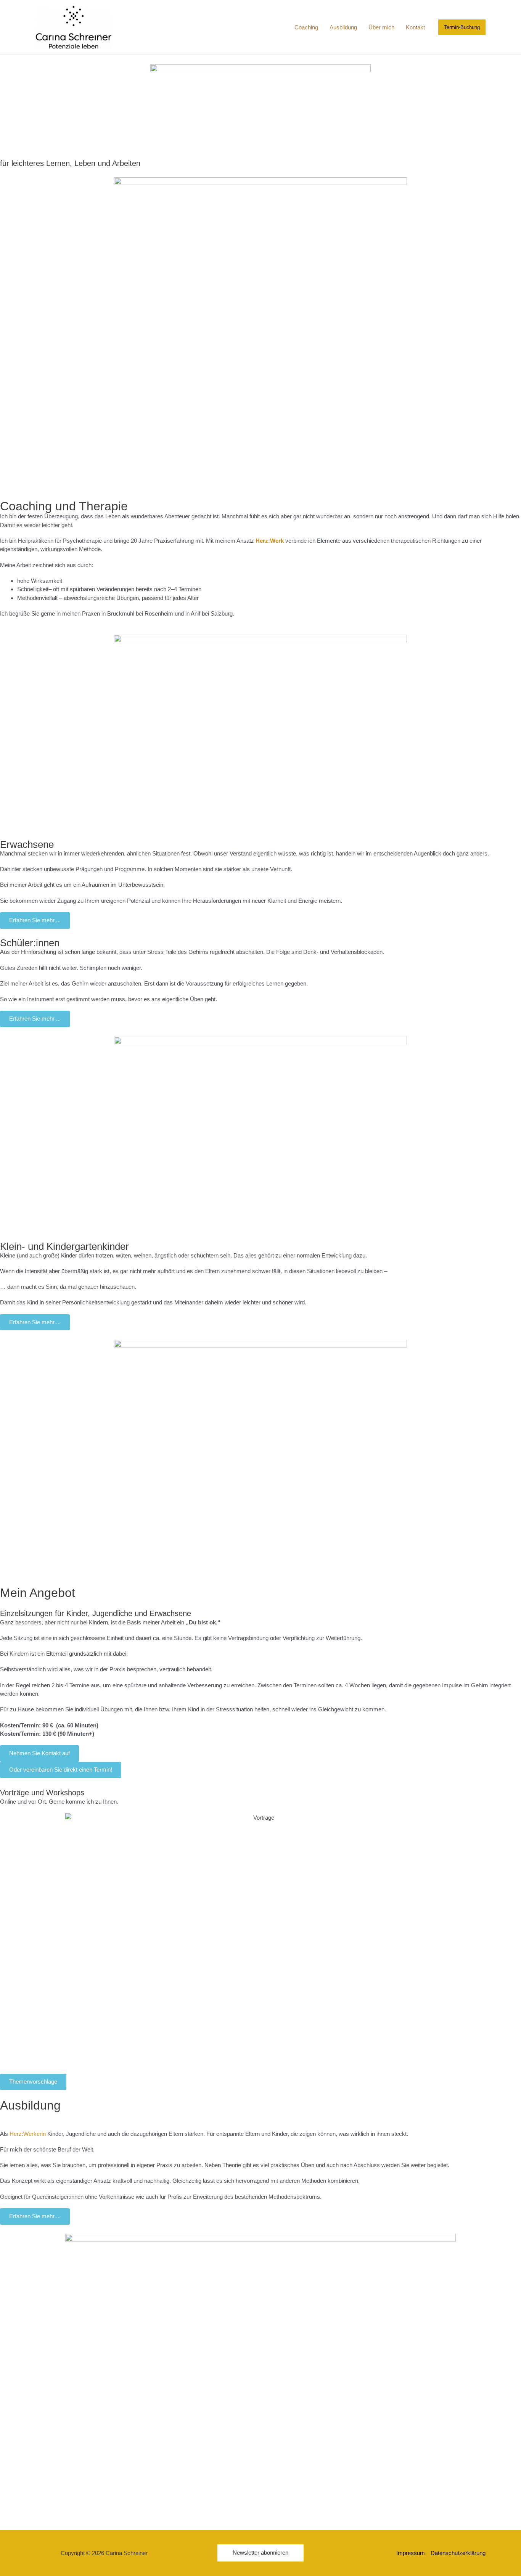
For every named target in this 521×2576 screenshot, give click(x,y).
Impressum (411, 2553)
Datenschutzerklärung (458, 2553)
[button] (462, 27)
